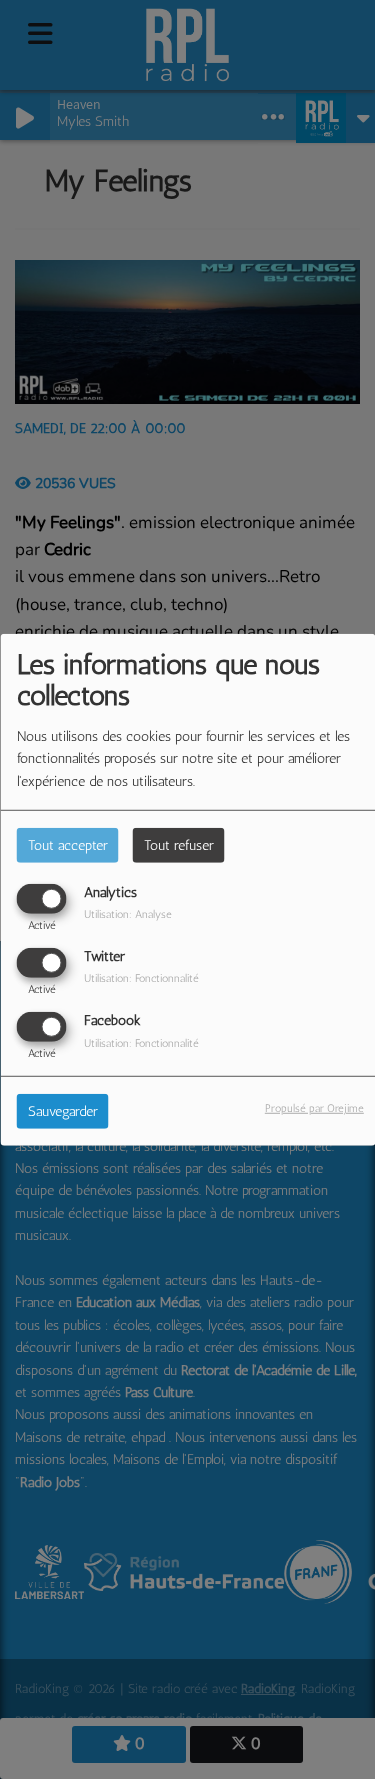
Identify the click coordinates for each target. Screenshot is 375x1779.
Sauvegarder (63, 1111)
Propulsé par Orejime (314, 1108)
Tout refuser (179, 844)
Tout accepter (68, 844)
